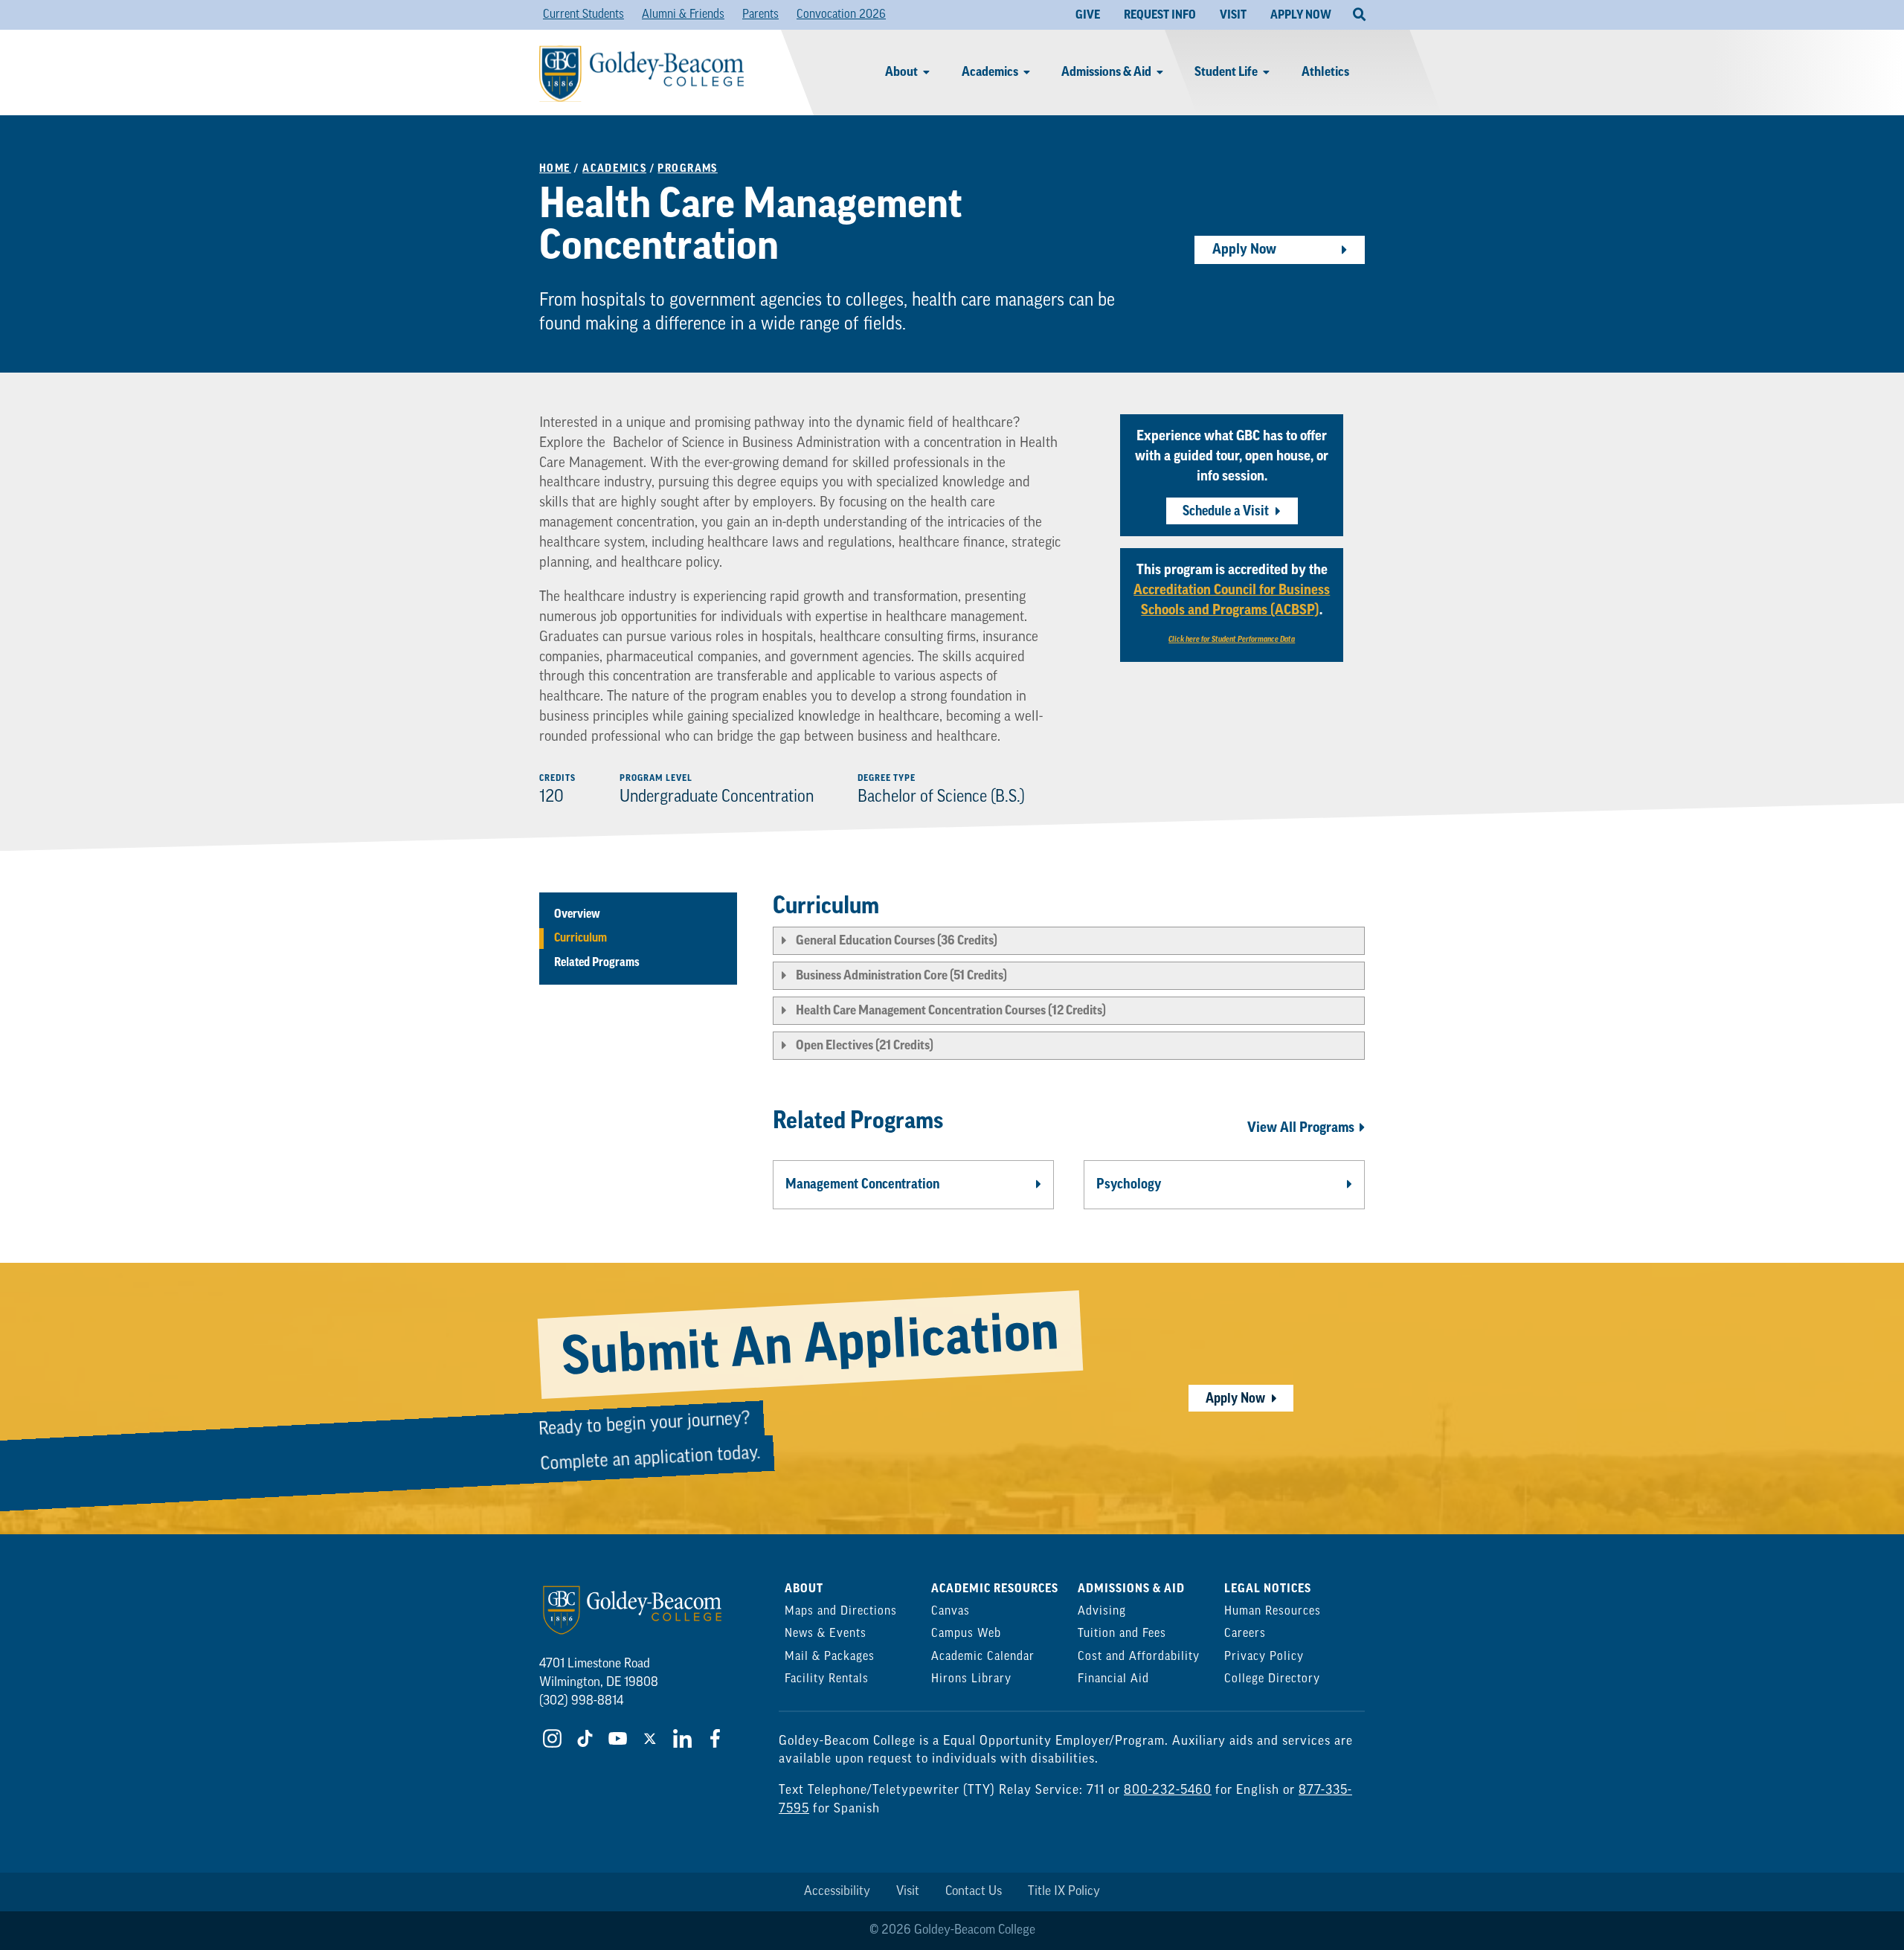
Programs (688, 168)
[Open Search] (1359, 15)
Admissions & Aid (1106, 72)
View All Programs (1301, 1127)
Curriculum (580, 939)
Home (555, 168)
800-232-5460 (1168, 1790)
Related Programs (597, 962)
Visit (908, 1892)
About (901, 72)
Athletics (1325, 72)
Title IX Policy (1064, 1892)
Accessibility (837, 1892)
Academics (990, 72)
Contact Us (974, 1892)
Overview (577, 914)
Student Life (1226, 72)
